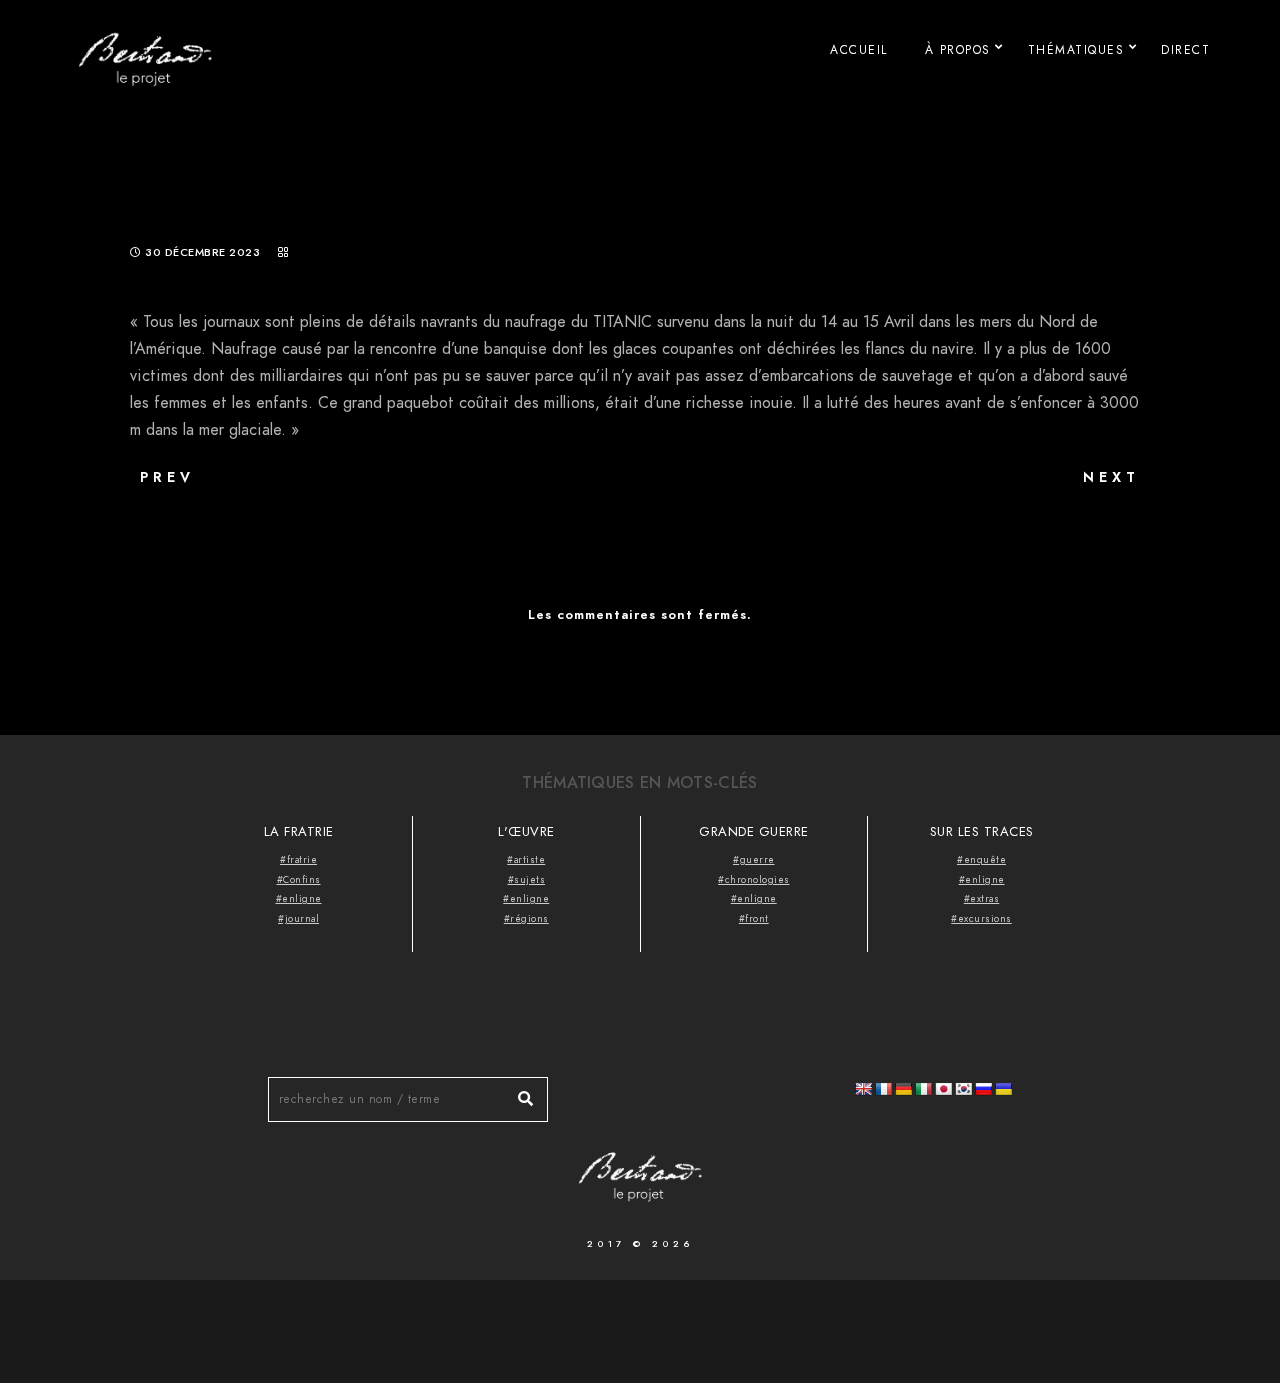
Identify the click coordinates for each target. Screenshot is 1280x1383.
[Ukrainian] (1003, 1089)
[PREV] (270, 510)
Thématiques (1076, 50)
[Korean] (963, 1089)
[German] (903, 1089)
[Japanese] (943, 1089)
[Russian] (983, 1089)
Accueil (859, 50)
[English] (863, 1089)
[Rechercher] (518, 1094)
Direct (1185, 50)
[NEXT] (1010, 510)
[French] (883, 1089)
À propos (958, 50)
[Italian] (923, 1089)
